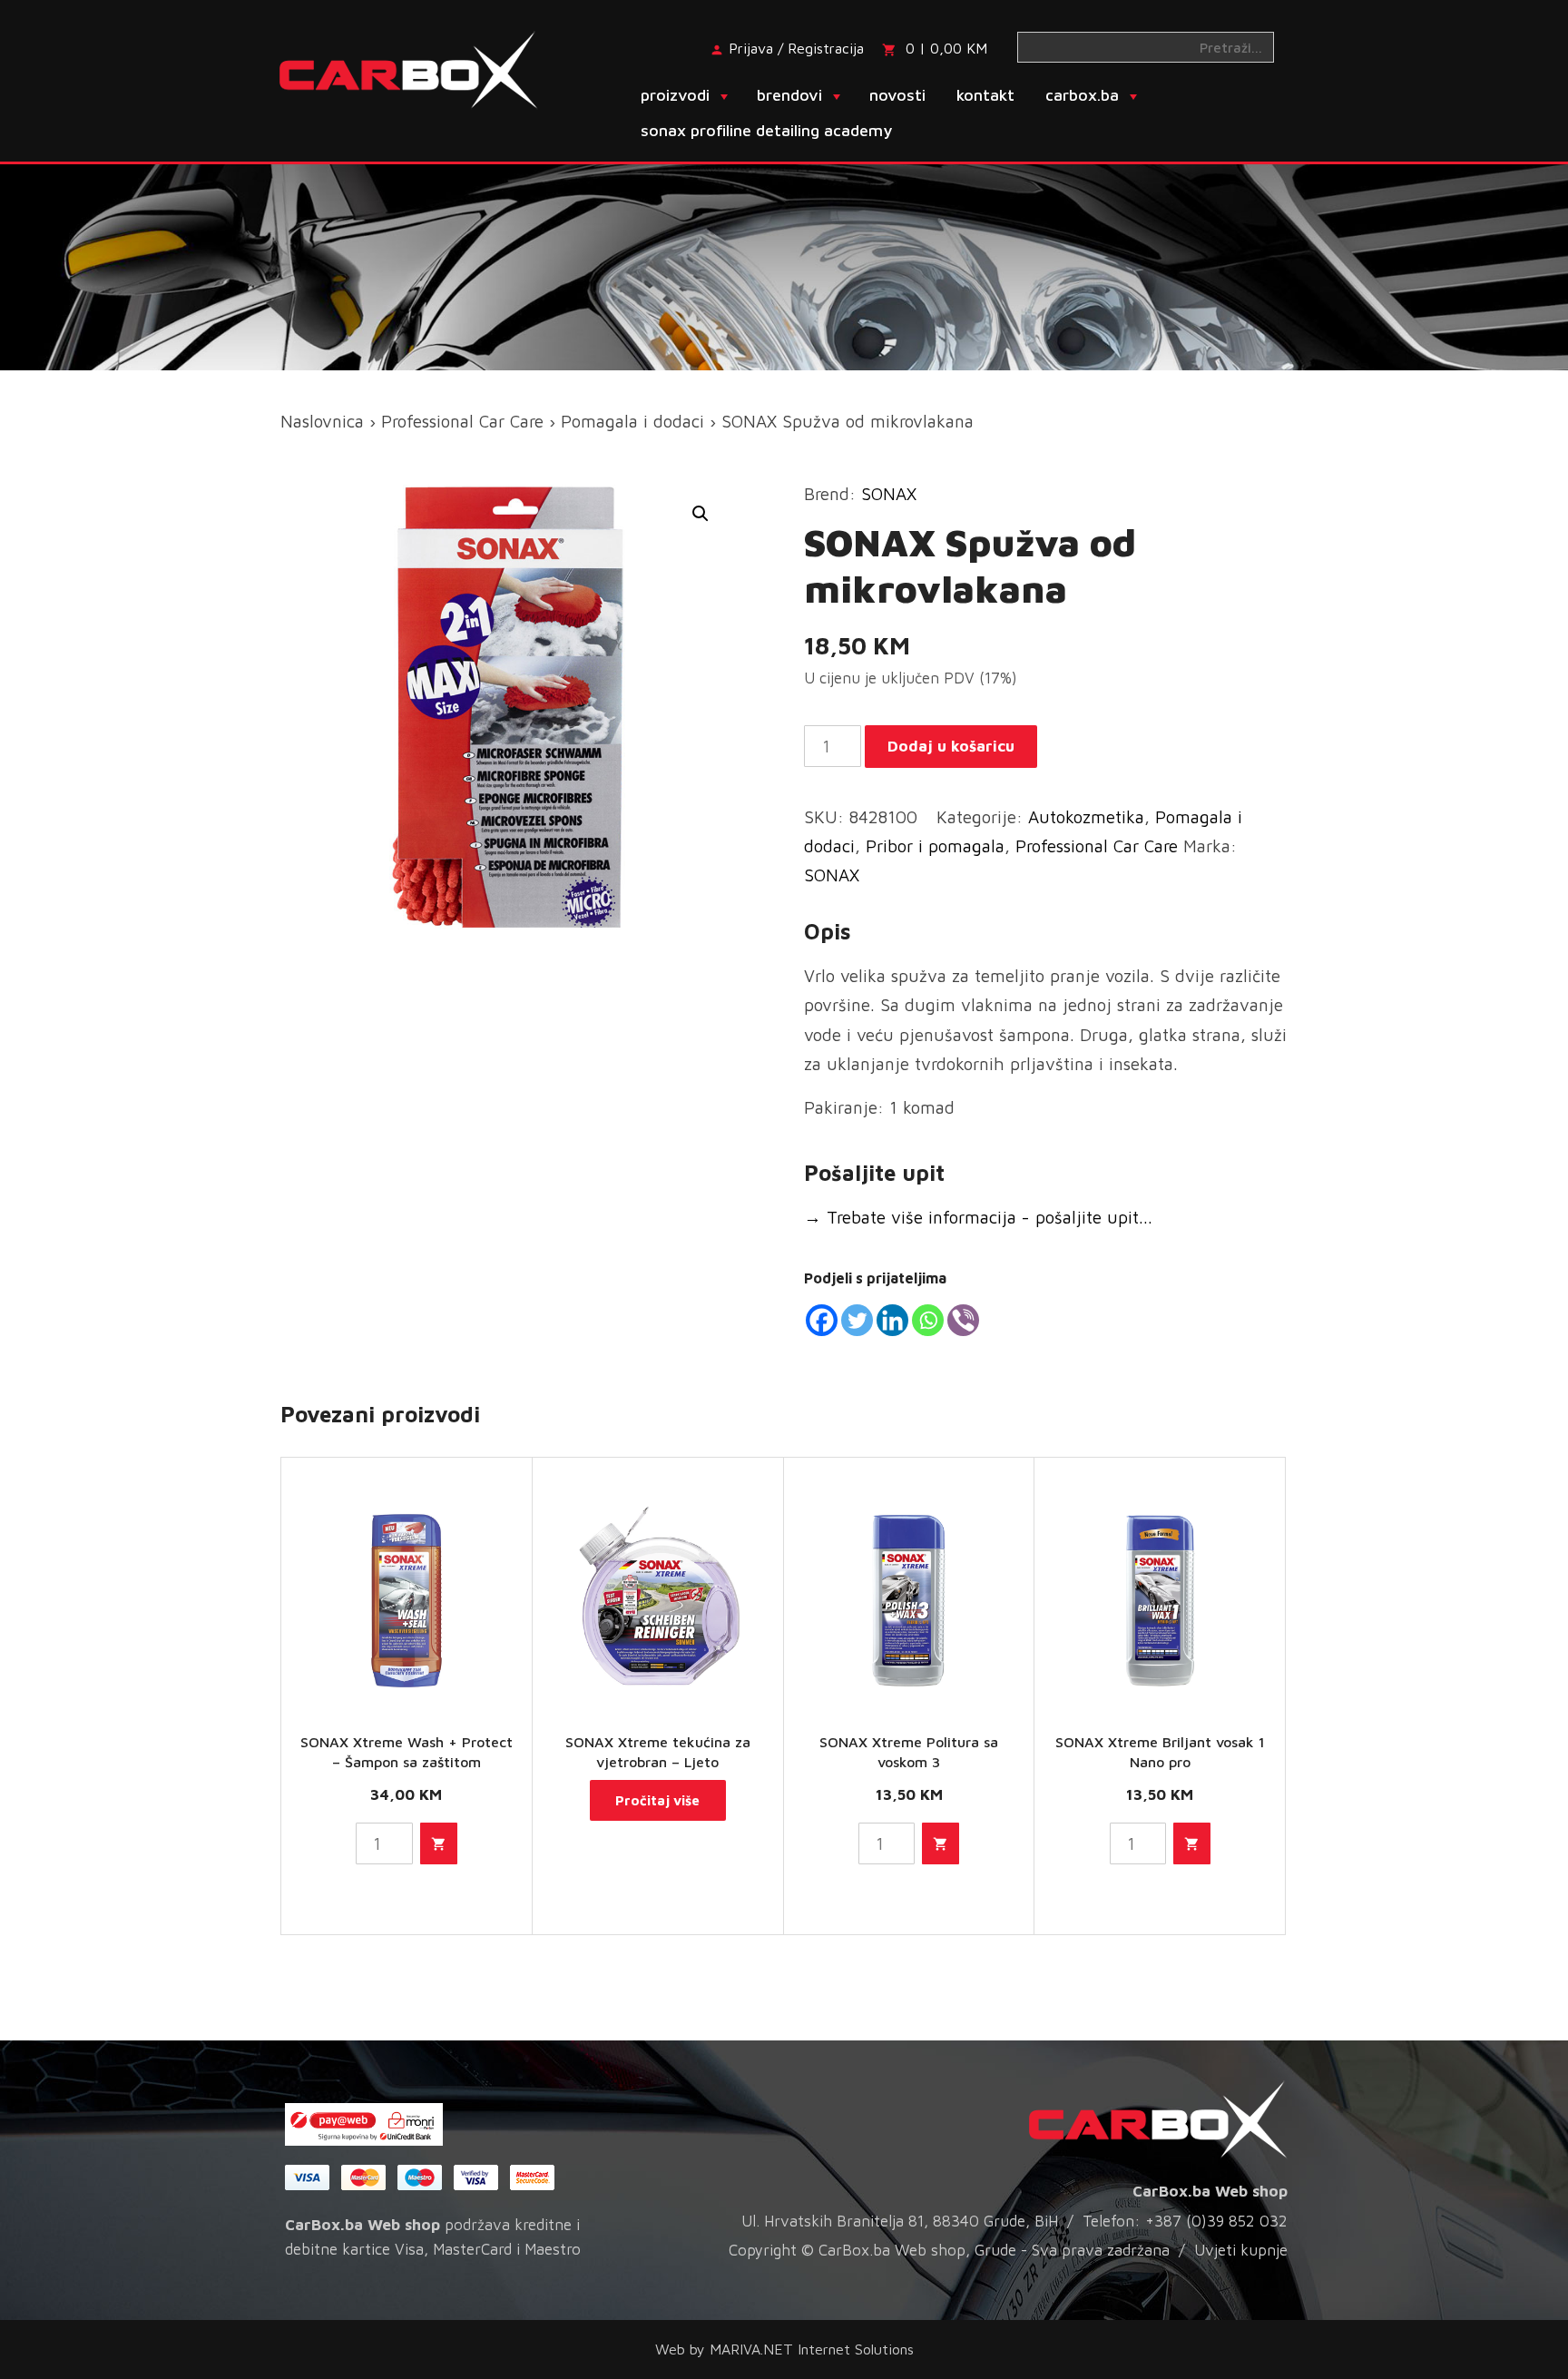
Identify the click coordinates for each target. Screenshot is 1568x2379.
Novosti (897, 95)
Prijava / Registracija (796, 48)
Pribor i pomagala (935, 846)
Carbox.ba (1082, 95)
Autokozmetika (1086, 817)
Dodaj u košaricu (951, 746)
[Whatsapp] (928, 1320)
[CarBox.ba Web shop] (424, 68)
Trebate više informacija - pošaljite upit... (978, 1217)
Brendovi (789, 95)
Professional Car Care (462, 421)
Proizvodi (675, 95)
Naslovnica (322, 421)
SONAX (889, 494)
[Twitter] (857, 1320)
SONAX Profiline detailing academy (766, 130)
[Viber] (963, 1320)
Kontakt (985, 95)
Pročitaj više (657, 1800)
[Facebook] (822, 1320)
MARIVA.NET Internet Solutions (812, 2349)
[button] (701, 514)
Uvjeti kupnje (1241, 2250)
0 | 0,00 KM (946, 48)
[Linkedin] (892, 1320)
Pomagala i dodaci (632, 421)
